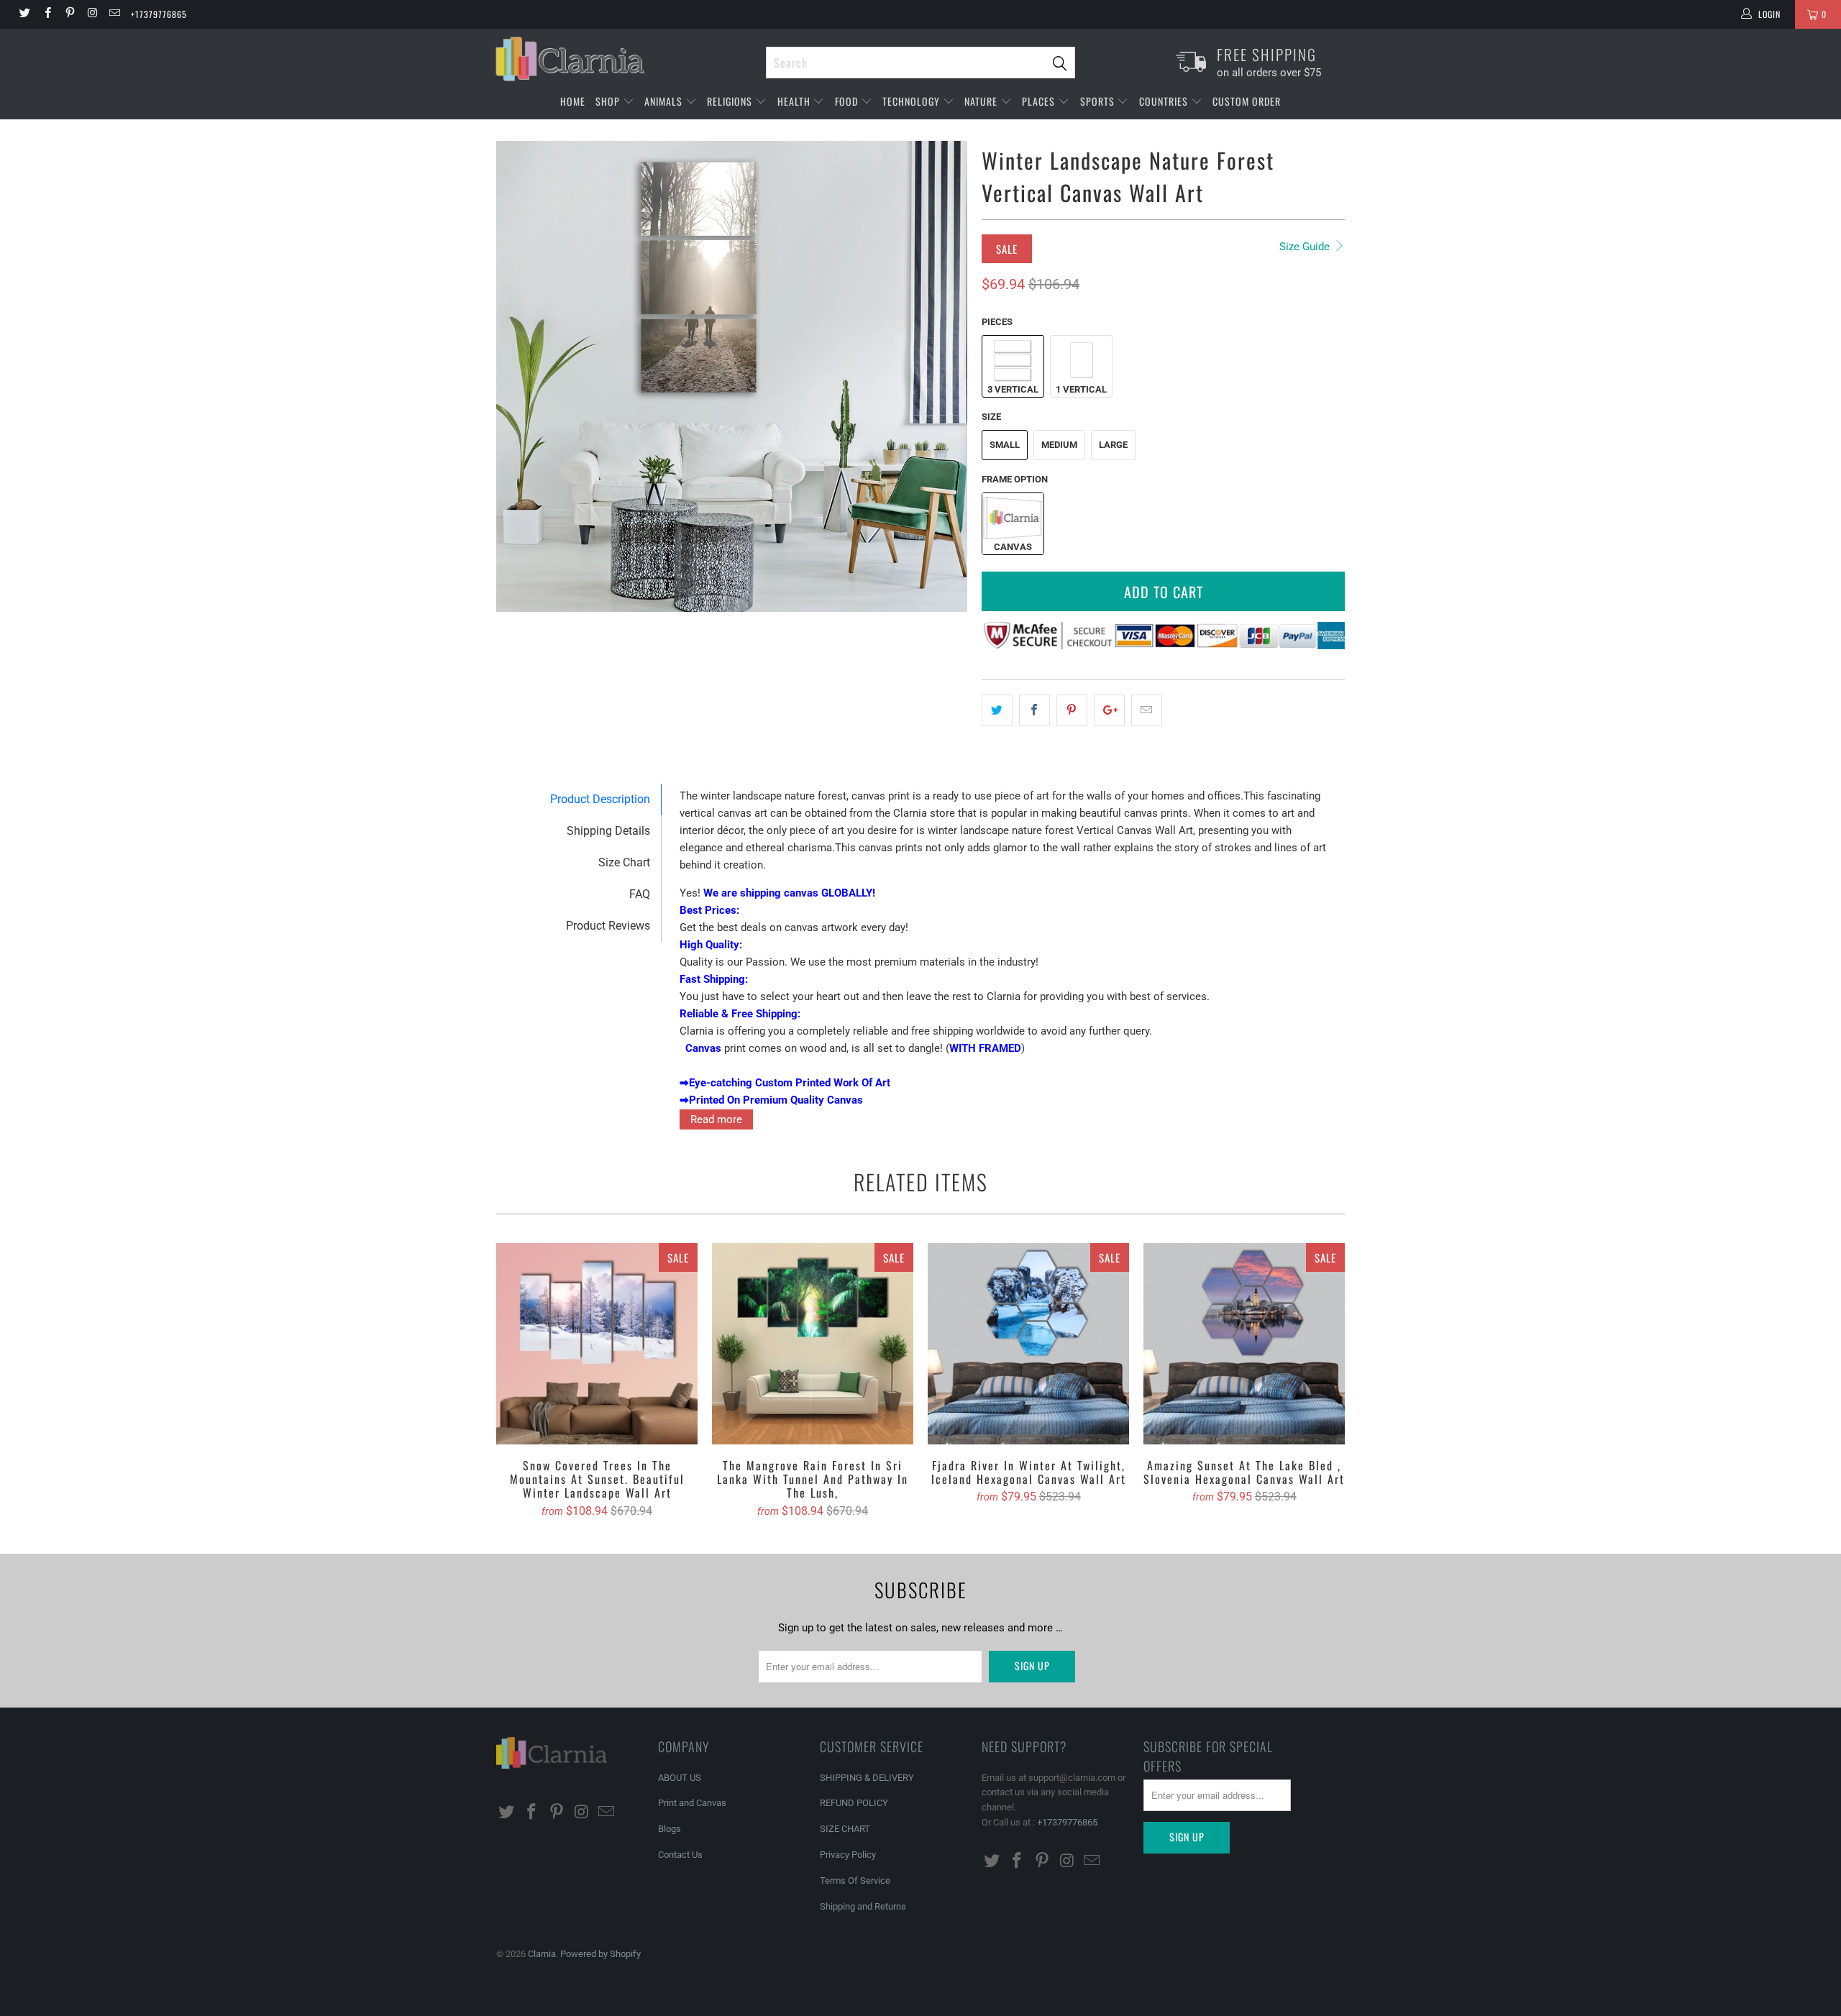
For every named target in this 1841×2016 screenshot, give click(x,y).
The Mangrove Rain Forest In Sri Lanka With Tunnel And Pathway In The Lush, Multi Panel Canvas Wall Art (813, 1344)
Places (1040, 101)
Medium (1059, 445)
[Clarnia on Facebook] (46, 14)
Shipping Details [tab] (608, 831)
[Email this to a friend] (1147, 710)
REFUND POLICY (854, 1803)
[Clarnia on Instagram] (92, 14)
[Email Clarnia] (114, 14)
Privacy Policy (848, 1855)
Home (573, 101)
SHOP (609, 101)
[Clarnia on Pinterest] (69, 14)
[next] (942, 377)
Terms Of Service (855, 1880)
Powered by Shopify (600, 1954)
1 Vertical (1081, 389)
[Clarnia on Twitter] (24, 14)
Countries (1165, 101)
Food (848, 101)
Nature (982, 101)
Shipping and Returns (863, 1906)
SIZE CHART (845, 1829)
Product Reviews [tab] (608, 926)
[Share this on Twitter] (997, 710)
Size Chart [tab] (624, 862)
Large (1113, 445)
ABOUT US (680, 1778)
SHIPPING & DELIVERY (867, 1778)
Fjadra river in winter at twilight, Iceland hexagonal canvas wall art (1028, 1344)
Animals (665, 101)
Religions (731, 101)
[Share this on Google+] (1109, 710)
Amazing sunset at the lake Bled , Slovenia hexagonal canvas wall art (1244, 1344)
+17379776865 (159, 14)
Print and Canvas (692, 1803)
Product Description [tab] (600, 799)
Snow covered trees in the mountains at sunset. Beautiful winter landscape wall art (597, 1344)
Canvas (1013, 547)
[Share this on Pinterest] (1072, 710)
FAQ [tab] (640, 894)
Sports (1099, 101)
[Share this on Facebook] (1034, 710)
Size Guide (1306, 247)
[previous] (521, 377)
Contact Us (680, 1855)
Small (1005, 445)
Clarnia (542, 1954)
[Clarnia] (624, 59)
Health (795, 101)
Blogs (670, 1829)
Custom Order (1247, 101)
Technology (913, 101)
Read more (716, 1119)
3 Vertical (1013, 389)
